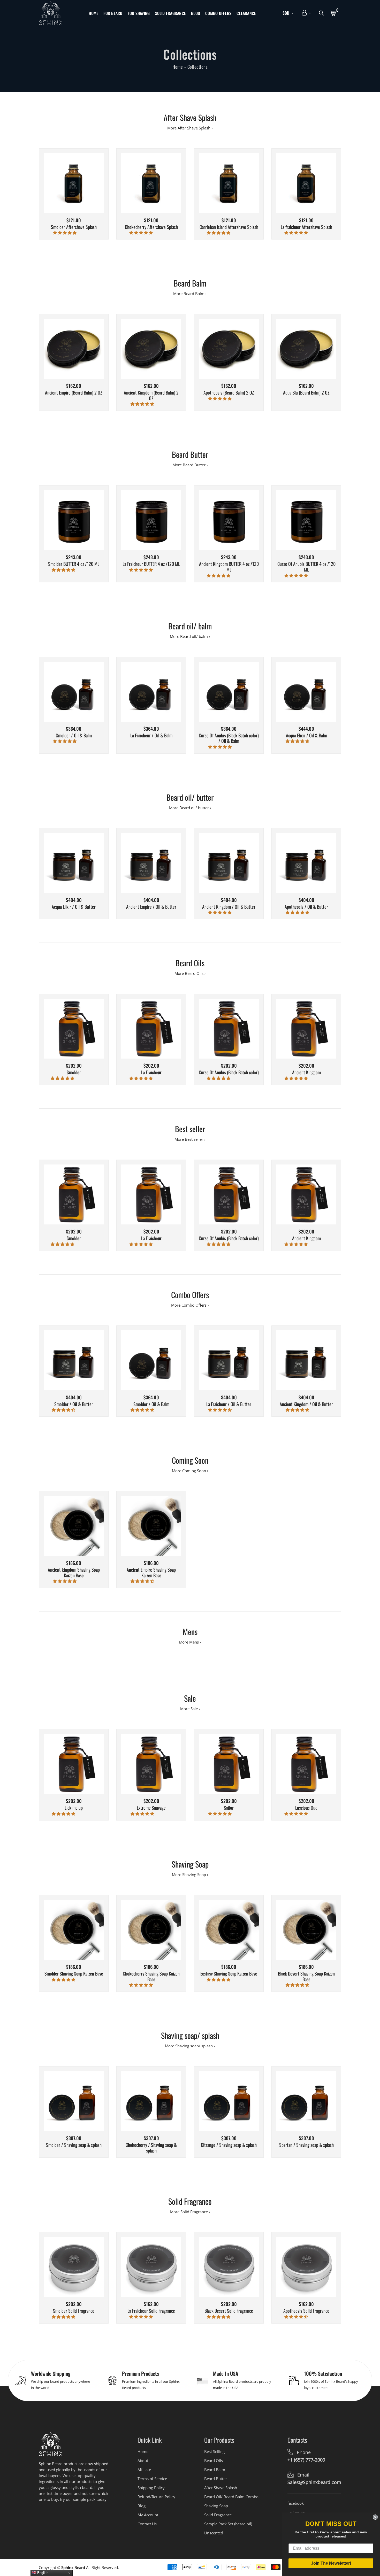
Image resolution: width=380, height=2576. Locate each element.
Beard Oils (214, 2461)
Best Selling (214, 2451)
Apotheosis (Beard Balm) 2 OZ (229, 393)
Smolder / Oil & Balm (74, 736)
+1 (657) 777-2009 (306, 2460)
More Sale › (190, 1709)
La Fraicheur (151, 1073)
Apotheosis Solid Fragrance (306, 2311)
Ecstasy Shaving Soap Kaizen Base (229, 1974)
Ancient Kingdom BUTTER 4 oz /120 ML (229, 567)
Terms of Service (152, 2479)
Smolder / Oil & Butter (74, 1404)
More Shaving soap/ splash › (190, 2046)
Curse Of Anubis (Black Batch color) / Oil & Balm (229, 738)
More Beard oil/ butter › (190, 808)
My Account (148, 2515)
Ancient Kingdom (306, 1073)
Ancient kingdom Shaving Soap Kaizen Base (74, 1573)
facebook (296, 2503)
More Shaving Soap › (190, 1875)
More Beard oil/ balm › (190, 636)
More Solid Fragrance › (190, 2212)
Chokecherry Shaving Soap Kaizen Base (151, 1976)
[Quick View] (80, 191)
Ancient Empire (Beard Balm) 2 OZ (74, 393)
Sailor (229, 1808)
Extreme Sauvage (151, 1808)
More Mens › (190, 1642)
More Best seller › (190, 1139)
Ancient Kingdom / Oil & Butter (229, 907)
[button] (65, 233)
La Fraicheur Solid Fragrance (151, 2311)
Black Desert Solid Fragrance (229, 2311)
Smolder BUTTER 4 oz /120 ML (74, 564)
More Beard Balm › (190, 294)
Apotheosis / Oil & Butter (306, 907)
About (143, 2461)
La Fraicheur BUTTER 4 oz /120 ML (151, 564)
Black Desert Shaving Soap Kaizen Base (306, 1976)
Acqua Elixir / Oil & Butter (74, 907)
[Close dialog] (375, 2517)
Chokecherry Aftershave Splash (151, 227)
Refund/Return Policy (156, 2497)
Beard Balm (215, 2470)
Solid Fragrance (170, 13)
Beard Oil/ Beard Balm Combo (231, 2497)
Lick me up (74, 1808)
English (42, 2573)
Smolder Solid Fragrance (74, 2311)
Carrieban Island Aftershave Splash (229, 227)
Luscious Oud (306, 1808)
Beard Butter (216, 2479)
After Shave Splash (221, 2488)
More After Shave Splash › (190, 128)
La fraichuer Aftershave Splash (306, 227)
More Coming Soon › (190, 1471)
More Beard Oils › (190, 973)
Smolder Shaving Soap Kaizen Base (74, 1974)
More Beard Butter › (190, 465)
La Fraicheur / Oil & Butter (229, 1404)
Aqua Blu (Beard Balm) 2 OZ (306, 393)
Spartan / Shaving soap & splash (306, 2145)
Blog (196, 13)
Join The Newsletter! (331, 2563)
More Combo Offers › (190, 1305)
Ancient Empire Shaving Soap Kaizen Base (151, 1573)
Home (93, 13)
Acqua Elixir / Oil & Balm (306, 736)
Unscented (214, 2533)
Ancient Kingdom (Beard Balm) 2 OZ (151, 395)
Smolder (74, 1073)
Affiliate (144, 2470)
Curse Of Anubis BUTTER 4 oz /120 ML (306, 567)
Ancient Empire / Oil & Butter (151, 907)
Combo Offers (218, 13)
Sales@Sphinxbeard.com (314, 2482)
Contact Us (147, 2524)
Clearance (246, 13)
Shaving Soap (216, 2506)
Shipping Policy (151, 2488)
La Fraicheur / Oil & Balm (151, 736)
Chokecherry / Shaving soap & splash (151, 2148)
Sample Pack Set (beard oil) (228, 2524)
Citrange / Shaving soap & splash (229, 2145)
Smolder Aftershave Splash (74, 227)
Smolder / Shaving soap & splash (74, 2145)
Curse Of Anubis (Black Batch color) (229, 1073)
